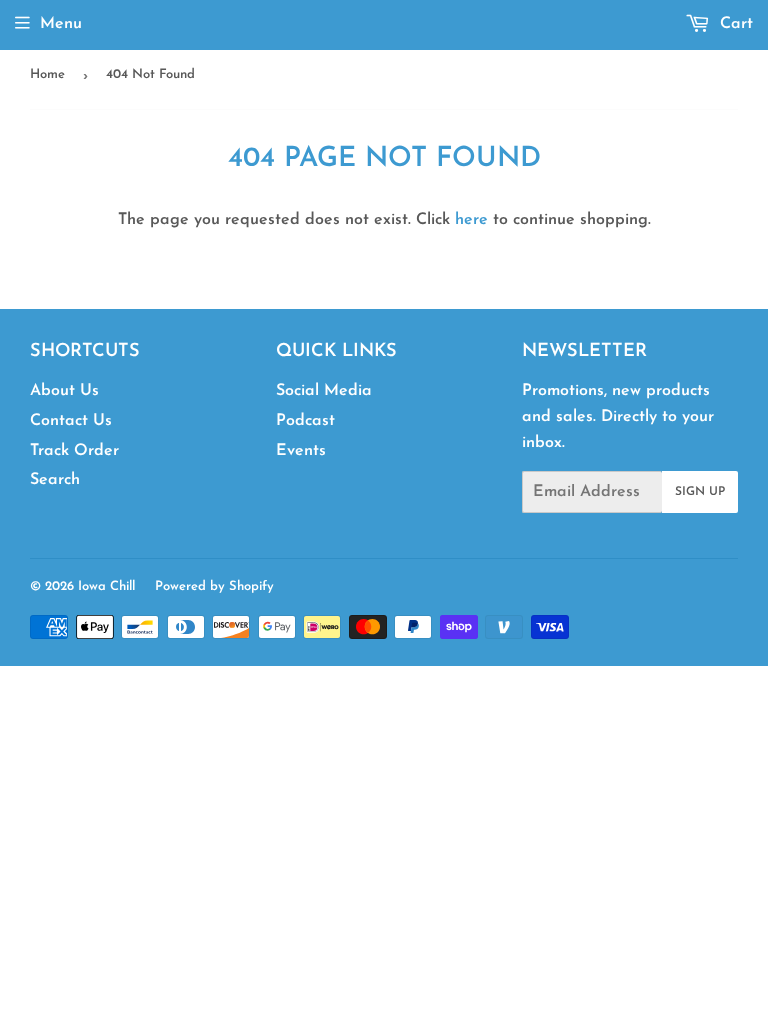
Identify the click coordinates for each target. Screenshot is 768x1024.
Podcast (305, 421)
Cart (734, 24)
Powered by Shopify (214, 586)
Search (55, 480)
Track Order (74, 451)
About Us (64, 391)
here (471, 220)
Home (47, 74)
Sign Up (700, 492)
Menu (61, 24)
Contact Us (71, 421)
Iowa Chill (106, 586)
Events (301, 451)
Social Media (324, 391)
